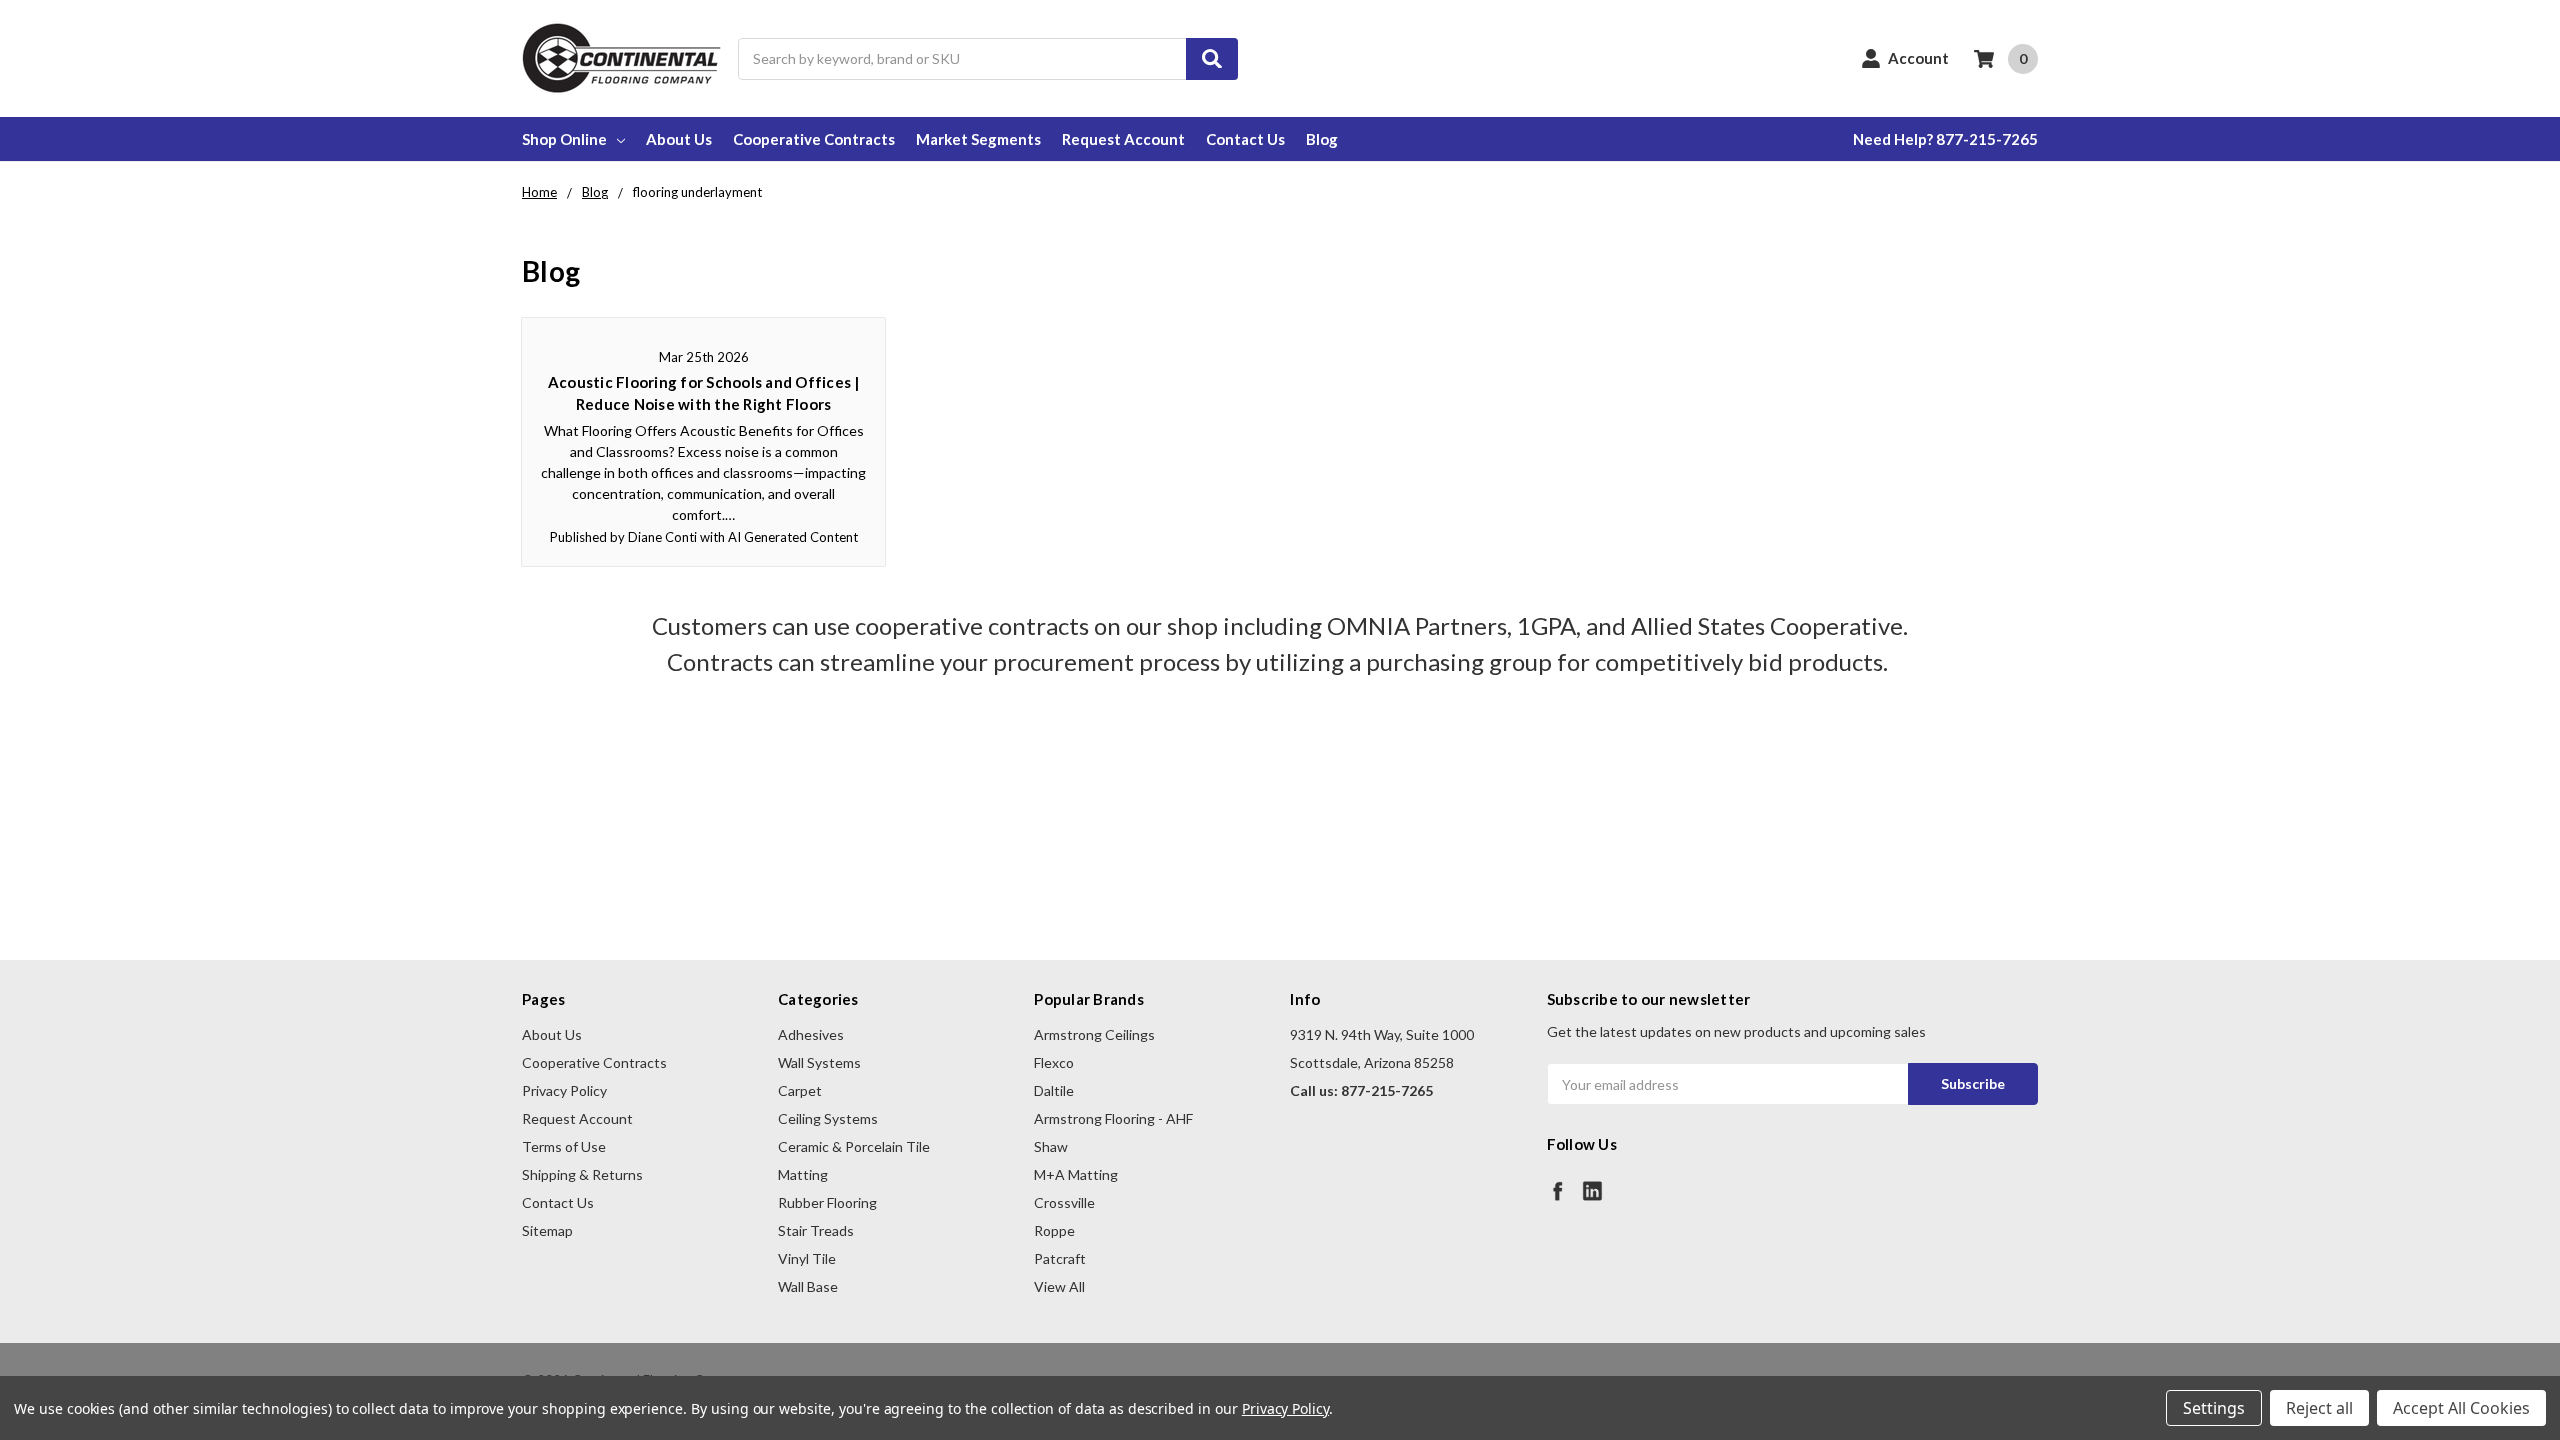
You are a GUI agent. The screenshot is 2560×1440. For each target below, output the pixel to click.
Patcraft (1060, 1258)
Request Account (1123, 139)
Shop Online (564, 139)
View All (1059, 1286)
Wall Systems (819, 1062)
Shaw (1051, 1146)
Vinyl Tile (807, 1258)
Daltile (1054, 1090)
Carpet (800, 1090)
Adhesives (811, 1034)
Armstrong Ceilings (1094, 1034)
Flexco (1054, 1062)
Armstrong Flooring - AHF (1113, 1118)
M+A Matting (1076, 1174)
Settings (2214, 1408)
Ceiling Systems (828, 1118)
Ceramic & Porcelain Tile (854, 1146)
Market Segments (978, 139)
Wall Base (808, 1286)
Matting (803, 1174)
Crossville (1064, 1202)
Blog (1322, 139)
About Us (679, 139)
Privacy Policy (564, 1090)
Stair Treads (816, 1230)
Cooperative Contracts (814, 139)
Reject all (2319, 1408)
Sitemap (547, 1230)
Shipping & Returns (582, 1174)
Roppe (1054, 1230)
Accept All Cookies (2461, 1408)
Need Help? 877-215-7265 (1945, 139)
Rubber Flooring (827, 1202)
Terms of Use (564, 1146)
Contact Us (1245, 139)
